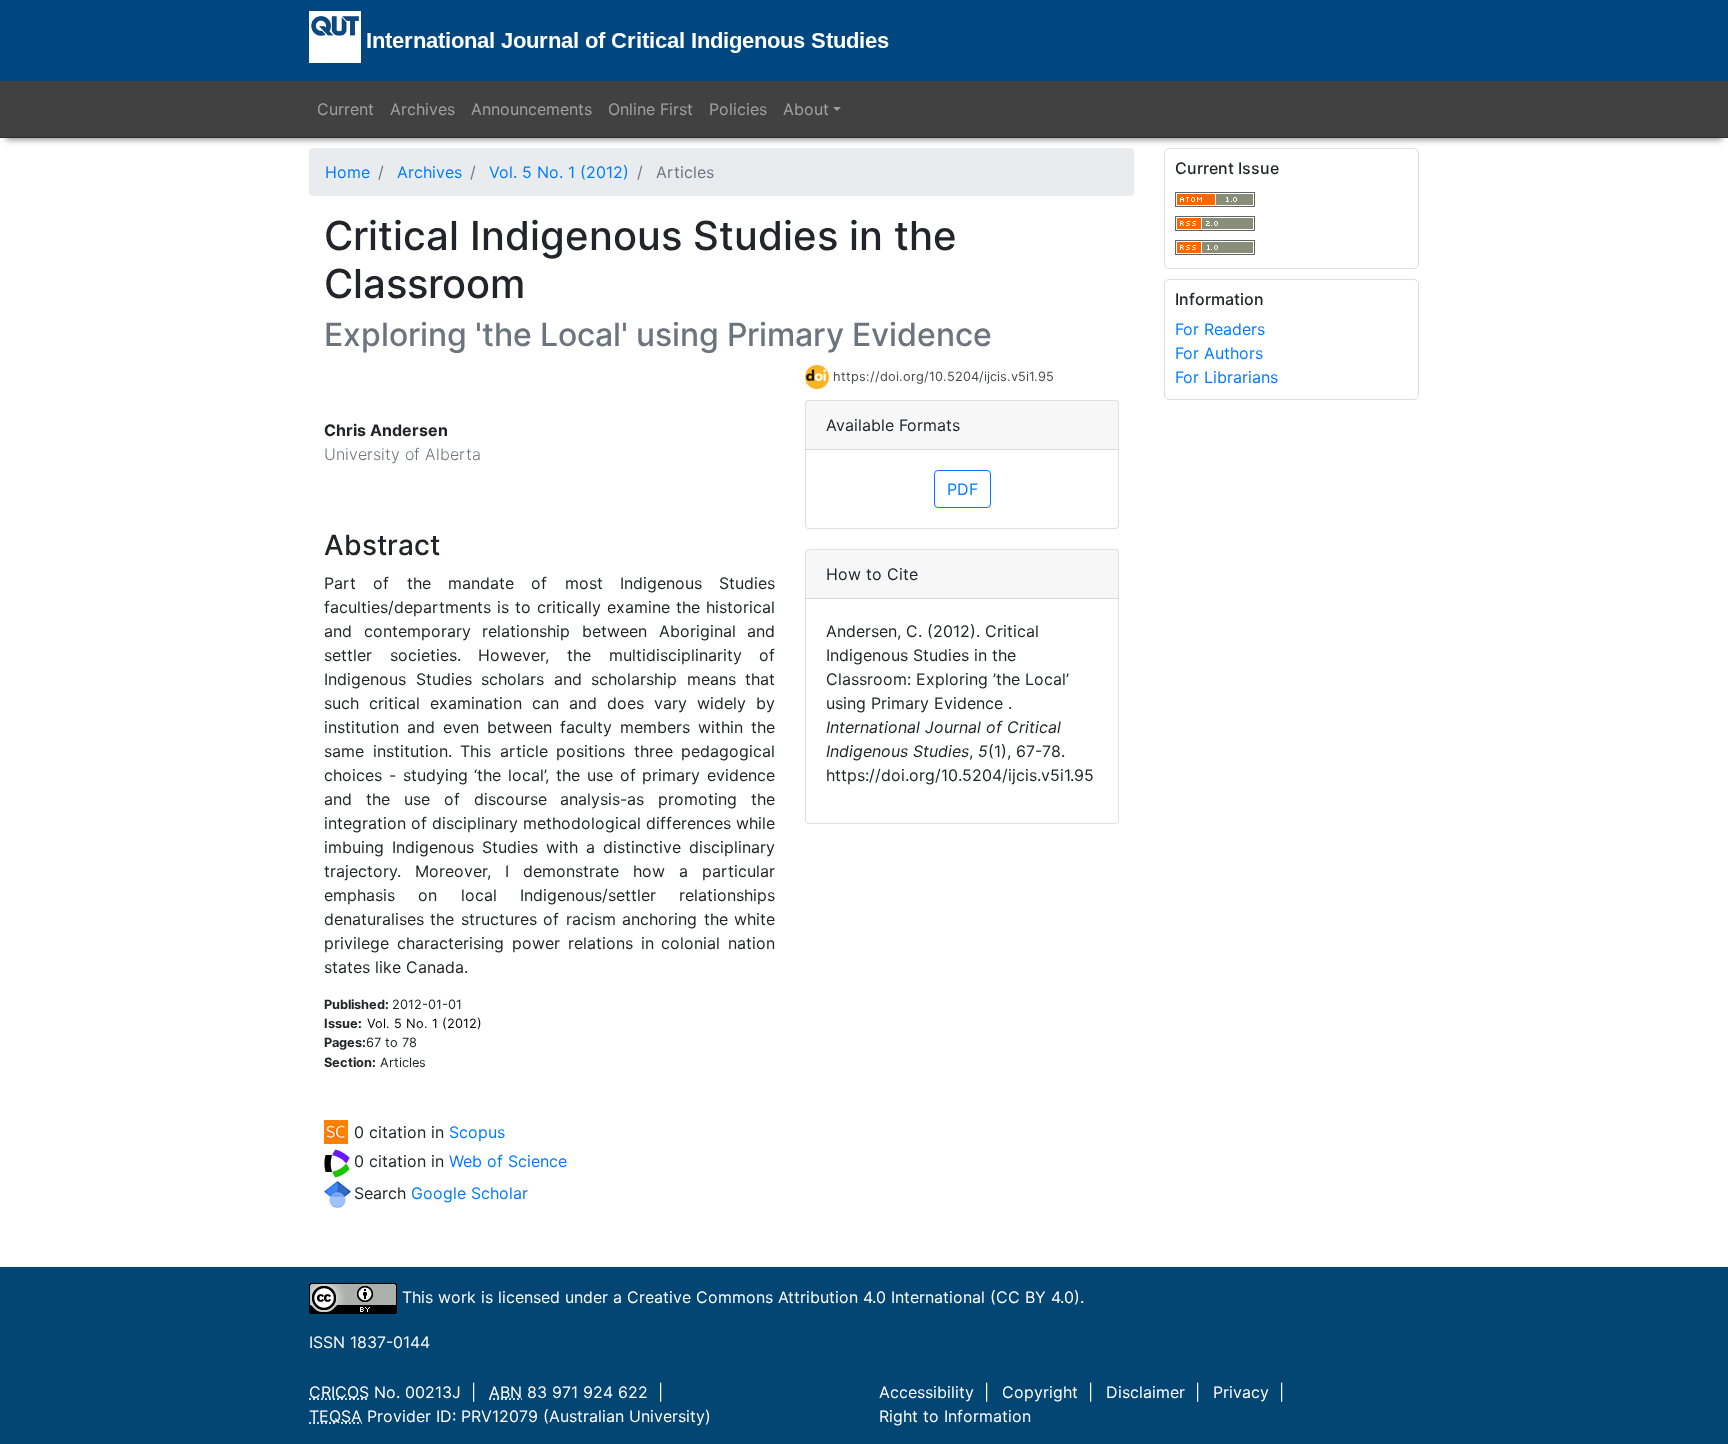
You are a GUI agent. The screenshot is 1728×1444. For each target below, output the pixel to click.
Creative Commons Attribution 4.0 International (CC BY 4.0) (853, 1297)
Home (347, 172)
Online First (650, 109)
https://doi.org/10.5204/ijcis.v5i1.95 (943, 376)
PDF (962, 489)
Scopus (477, 1132)
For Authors (1219, 353)
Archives (422, 109)
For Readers (1220, 329)
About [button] (806, 109)
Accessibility (926, 1392)
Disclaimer (1145, 1392)
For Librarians (1226, 377)
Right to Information (955, 1416)
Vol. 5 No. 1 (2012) (559, 172)
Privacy (1241, 1392)
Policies (738, 109)
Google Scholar (469, 1193)
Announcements (531, 109)
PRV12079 (499, 1416)
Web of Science (508, 1161)
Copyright (1040, 1392)
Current (345, 109)
